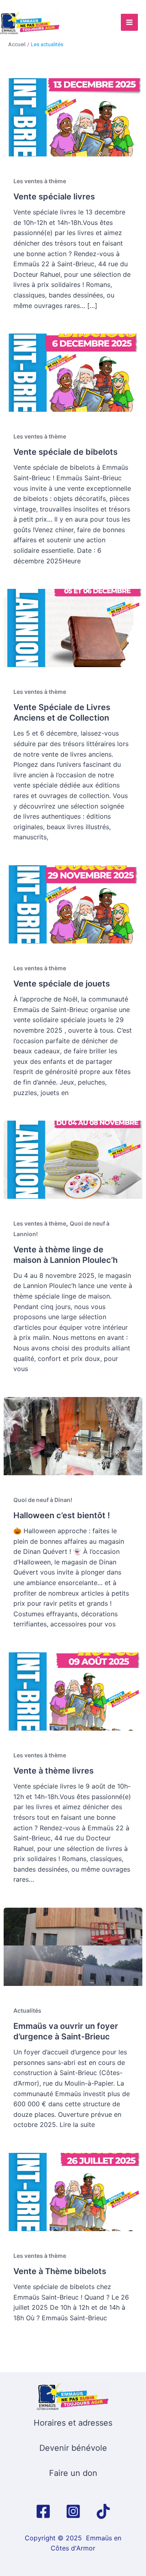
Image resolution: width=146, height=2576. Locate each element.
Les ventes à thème (40, 181)
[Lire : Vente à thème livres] (73, 1691)
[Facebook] (43, 2511)
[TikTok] (103, 2511)
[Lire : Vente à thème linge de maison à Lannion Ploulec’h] (73, 1159)
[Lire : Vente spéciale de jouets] (73, 904)
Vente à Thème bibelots (60, 2271)
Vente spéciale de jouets (62, 984)
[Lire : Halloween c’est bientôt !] (73, 1436)
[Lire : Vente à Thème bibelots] (73, 2191)
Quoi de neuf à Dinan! (43, 1500)
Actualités (27, 2010)
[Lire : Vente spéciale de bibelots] (73, 372)
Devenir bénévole (73, 2448)
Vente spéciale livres (54, 197)
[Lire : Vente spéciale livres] (73, 117)
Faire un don (73, 2473)
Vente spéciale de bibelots (65, 452)
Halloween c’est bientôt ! (62, 1515)
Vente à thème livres (54, 1771)
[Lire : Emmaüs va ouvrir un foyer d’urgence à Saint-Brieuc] (73, 1946)
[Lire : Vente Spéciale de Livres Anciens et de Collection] (73, 627)
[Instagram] (73, 2511)
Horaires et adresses (73, 2423)
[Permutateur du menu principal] (129, 22)
